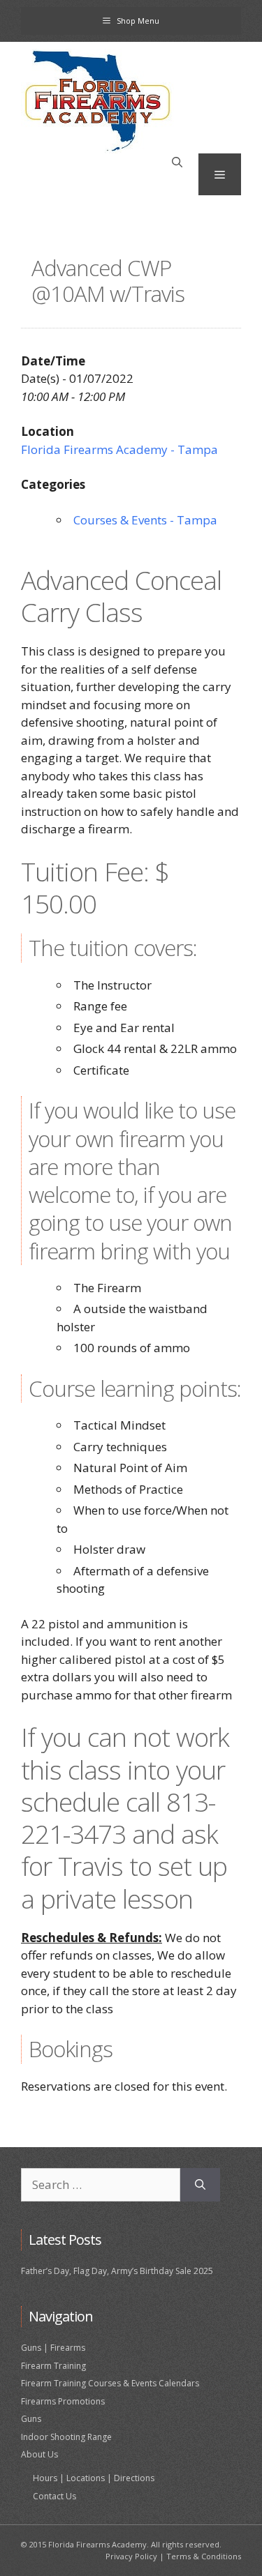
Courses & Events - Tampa (145, 520)
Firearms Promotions (63, 2401)
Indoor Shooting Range (66, 2437)
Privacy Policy (131, 2556)
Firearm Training (53, 2366)
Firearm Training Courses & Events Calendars (110, 2383)
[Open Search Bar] (177, 162)
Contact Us (54, 2496)
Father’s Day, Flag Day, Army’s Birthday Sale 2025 (117, 2271)
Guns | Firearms (53, 2348)
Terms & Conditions (204, 2556)
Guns (31, 2419)
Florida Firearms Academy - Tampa (119, 449)
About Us (39, 2454)
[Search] (200, 2185)
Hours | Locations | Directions (94, 2478)
